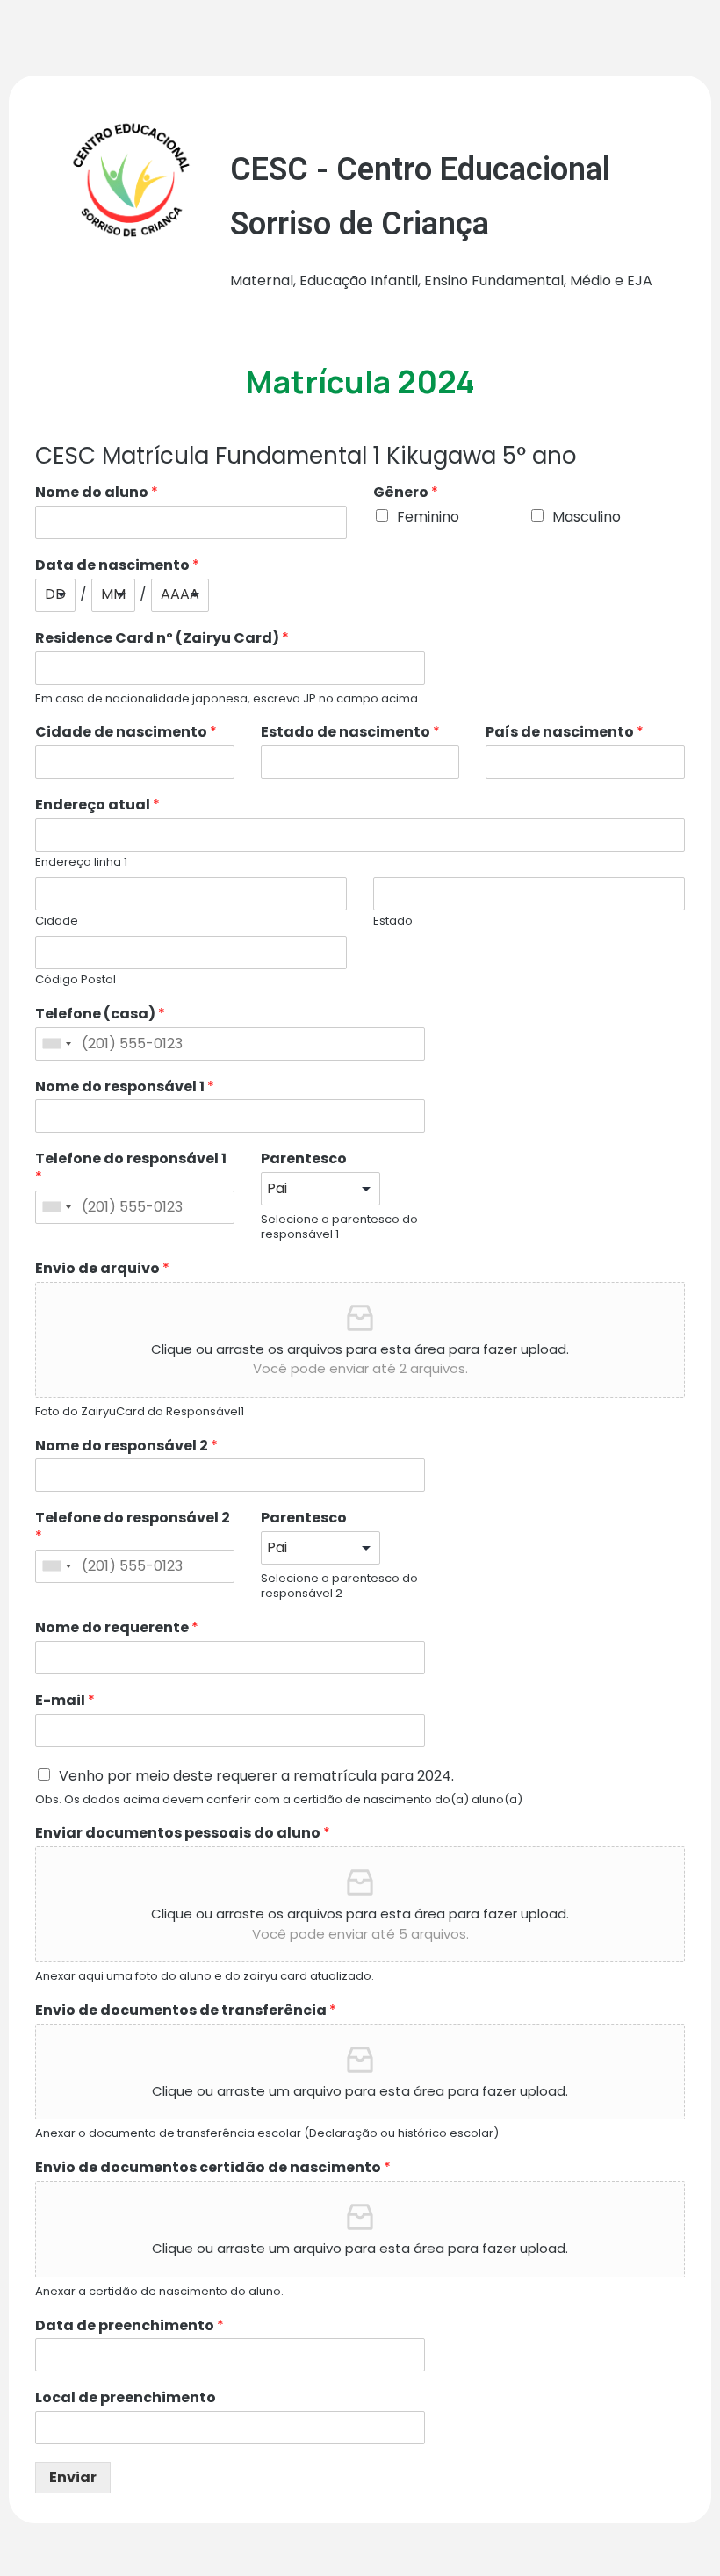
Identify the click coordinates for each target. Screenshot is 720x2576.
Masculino (587, 517)
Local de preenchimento (126, 2398)
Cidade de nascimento (126, 733)
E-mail (65, 1701)
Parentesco (304, 1159)
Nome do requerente (117, 1628)
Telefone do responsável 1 (131, 1169)
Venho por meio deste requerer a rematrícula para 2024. (256, 1776)
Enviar (73, 2477)
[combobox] (56, 1044)
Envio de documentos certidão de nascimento (213, 2168)
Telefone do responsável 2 (133, 1528)
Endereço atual (97, 806)
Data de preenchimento (130, 2326)
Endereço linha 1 (81, 863)
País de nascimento (565, 733)
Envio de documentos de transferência (186, 2011)
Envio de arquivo (102, 1269)
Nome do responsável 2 (126, 1446)
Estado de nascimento (350, 733)
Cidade (57, 921)
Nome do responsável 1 (125, 1087)
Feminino (428, 517)
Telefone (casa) (100, 1015)
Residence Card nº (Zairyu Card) (162, 639)
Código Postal (76, 980)
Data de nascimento (117, 566)
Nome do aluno (97, 493)
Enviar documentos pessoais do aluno (183, 1834)
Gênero (406, 493)
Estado (393, 921)
